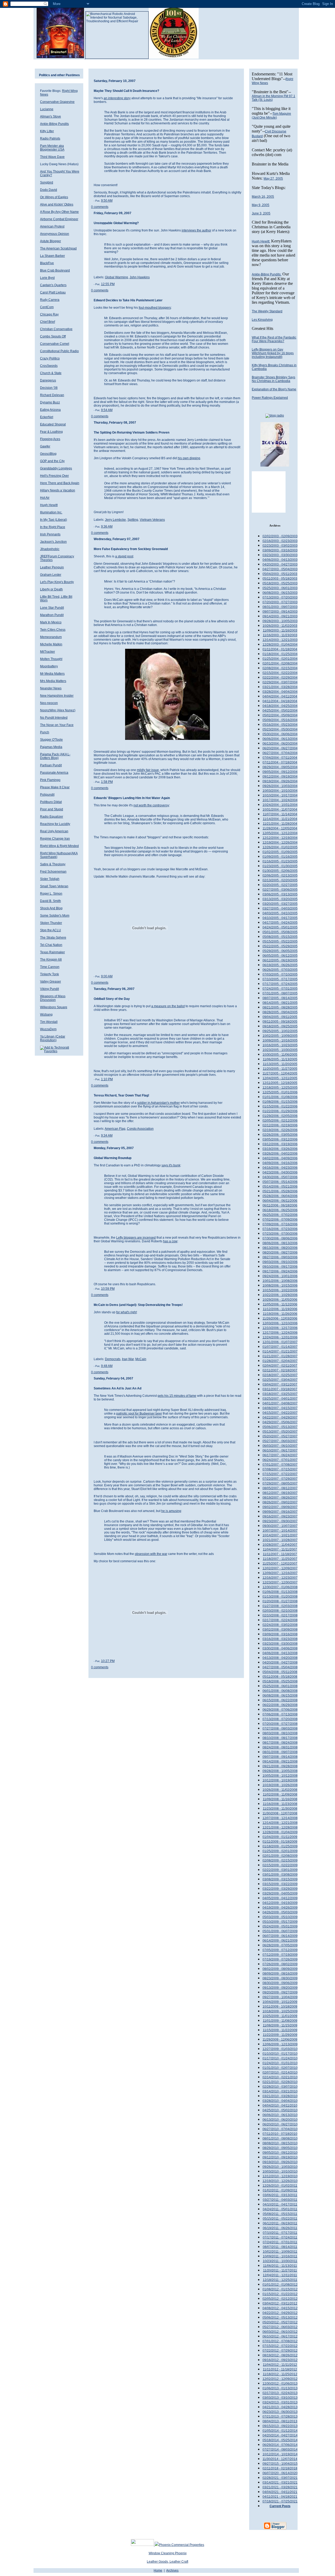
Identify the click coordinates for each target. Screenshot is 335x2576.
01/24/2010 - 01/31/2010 (280, 2063)
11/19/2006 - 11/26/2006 (280, 1314)
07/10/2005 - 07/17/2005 (280, 979)
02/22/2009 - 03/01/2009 (280, 1870)
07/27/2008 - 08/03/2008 (280, 1729)
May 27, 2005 (273, 179)
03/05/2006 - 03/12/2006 (280, 1139)
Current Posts (280, 2506)
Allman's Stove (51, 117)
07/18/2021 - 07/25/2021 (280, 2501)
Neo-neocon (49, 703)
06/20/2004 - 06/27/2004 (280, 748)
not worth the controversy (151, 805)
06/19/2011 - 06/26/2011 (280, 2228)
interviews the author (196, 230)
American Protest (52, 226)
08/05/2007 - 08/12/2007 (280, 1488)
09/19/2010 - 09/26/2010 (280, 2162)
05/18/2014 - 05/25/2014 (280, 2440)
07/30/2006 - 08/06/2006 (280, 1238)
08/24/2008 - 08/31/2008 (280, 1747)
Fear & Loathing (51, 432)
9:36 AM (107, 527)
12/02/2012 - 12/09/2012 (280, 2379)
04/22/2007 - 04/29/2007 (280, 1417)
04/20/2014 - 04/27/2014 (280, 2435)
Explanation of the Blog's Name (274, 389)
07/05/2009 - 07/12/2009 (280, 1950)
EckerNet (47, 417)
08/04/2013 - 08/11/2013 (280, 2421)
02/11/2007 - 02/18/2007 (280, 1370)
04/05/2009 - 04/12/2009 (280, 1898)
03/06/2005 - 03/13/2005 (280, 894)
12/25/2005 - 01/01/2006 (280, 1092)
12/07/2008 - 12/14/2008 (280, 1818)
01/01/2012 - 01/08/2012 (280, 2285)
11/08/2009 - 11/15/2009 (280, 2025)
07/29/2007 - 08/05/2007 (280, 1483)
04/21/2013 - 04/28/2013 (280, 2407)
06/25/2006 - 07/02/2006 (280, 1215)
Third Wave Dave (52, 157)
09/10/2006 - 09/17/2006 (280, 1267)
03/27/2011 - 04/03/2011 (280, 2200)
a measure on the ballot (168, 1006)
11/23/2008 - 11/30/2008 (280, 1809)
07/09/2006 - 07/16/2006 (280, 1224)
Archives (172, 2571)
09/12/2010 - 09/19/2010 (280, 2157)
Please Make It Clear (55, 787)
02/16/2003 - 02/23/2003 (280, 541)
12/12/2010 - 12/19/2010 (280, 2176)
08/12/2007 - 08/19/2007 (280, 1493)
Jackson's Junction (53, 542)
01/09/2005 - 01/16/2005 (280, 857)
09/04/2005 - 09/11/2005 (280, 1017)
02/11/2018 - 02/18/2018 (280, 2468)
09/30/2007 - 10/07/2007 (280, 1526)
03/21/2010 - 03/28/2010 (280, 2096)
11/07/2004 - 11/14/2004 (280, 814)
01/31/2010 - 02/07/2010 (280, 2068)
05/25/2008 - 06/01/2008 (280, 1686)
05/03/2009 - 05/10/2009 (280, 1917)
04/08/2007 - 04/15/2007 (280, 1408)
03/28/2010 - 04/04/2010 (280, 2101)
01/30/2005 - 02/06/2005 (280, 871)
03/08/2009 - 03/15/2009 (280, 1879)
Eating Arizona (50, 410)
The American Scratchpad (58, 248)
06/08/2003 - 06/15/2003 (280, 593)
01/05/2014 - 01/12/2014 (280, 2431)
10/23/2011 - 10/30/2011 (280, 2261)
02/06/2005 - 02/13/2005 (280, 876)
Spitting (133, 520)
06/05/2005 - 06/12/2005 (280, 956)
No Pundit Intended (54, 718)
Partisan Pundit (51, 765)
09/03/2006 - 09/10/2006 (280, 1262)
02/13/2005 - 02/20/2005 (280, 880)
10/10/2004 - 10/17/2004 (280, 795)
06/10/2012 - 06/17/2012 (280, 2336)
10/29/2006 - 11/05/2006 (280, 1300)
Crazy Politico (50, 358)
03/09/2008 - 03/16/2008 (280, 1634)
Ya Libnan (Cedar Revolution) (53, 1038)
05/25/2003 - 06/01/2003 (280, 588)
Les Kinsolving (262, 320)
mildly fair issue (148, 770)
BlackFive (47, 263)
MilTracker (48, 652)
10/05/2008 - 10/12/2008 (280, 1776)
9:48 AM (107, 1366)
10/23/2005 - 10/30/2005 (280, 1050)
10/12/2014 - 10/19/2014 (280, 2454)
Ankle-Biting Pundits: (267, 274)
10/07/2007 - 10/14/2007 (280, 1531)
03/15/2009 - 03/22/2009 (280, 1884)
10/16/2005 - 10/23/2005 (280, 1045)
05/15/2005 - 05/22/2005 (280, 941)
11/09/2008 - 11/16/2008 (280, 1799)
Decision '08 (49, 388)
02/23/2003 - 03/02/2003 (280, 546)
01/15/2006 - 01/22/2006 (280, 1106)
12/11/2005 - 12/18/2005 (280, 1083)
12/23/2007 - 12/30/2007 (280, 1582)
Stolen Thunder (51, 923)
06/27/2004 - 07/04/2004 (280, 753)
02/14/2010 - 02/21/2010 (280, 2077)
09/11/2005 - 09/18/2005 (280, 1022)
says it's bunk (171, 1165)
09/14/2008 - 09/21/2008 (280, 1761)
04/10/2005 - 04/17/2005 (280, 918)
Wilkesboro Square (54, 1007)
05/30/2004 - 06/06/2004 (280, 734)
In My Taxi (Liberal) (54, 520)
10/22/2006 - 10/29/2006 (280, 1295)
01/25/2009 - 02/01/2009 (280, 1851)
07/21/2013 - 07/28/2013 (280, 2417)
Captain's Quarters (53, 285)
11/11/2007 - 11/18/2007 (280, 1554)
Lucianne (47, 109)
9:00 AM (107, 976)
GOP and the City (52, 461)
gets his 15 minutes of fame (177, 1396)
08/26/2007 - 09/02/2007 (280, 1502)
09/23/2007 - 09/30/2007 (280, 1521)
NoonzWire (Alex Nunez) (58, 710)
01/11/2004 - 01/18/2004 (280, 649)
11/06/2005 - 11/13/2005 (280, 1059)
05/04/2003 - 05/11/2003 (280, 574)
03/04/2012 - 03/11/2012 (280, 2303)
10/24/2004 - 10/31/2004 (280, 805)
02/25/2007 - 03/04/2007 (280, 1380)
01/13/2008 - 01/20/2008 (280, 1597)
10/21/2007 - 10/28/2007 (280, 1540)
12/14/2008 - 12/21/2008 (280, 1823)
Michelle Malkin (51, 644)
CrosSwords (49, 366)
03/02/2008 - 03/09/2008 (280, 1630)
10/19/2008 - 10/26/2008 (280, 1785)
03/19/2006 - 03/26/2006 (280, 1149)
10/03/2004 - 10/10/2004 (280, 791)
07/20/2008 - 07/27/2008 (280, 1724)
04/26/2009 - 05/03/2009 (280, 1912)
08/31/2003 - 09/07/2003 (280, 607)
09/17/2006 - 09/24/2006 (280, 1271)
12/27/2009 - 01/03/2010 (280, 2049)
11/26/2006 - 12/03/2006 (280, 1319)
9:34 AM (107, 1135)
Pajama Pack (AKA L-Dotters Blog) (55, 756)
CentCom (47, 307)
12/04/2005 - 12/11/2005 (280, 1078)
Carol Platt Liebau (53, 292)
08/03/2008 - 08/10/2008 (280, 1733)
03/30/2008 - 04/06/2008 (280, 1648)
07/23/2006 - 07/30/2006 (280, 1234)
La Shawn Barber (52, 256)
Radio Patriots (50, 139)
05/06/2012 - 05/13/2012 (280, 2318)
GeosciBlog (48, 454)
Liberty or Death (51, 589)
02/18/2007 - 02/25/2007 (280, 1375)
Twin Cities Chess (53, 630)
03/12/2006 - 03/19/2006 (280, 1144)
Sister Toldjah (50, 879)
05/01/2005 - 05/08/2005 (280, 932)
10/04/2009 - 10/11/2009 (280, 2002)
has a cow (170, 1241)
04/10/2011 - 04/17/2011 (280, 2204)
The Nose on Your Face (57, 725)
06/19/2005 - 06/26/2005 (280, 965)
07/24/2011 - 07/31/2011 (280, 2242)
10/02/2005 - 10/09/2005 (280, 1036)
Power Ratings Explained (270, 398)
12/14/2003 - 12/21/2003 (280, 640)
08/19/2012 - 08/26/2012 (280, 2355)
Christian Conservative (56, 329)
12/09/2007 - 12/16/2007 (280, 1573)
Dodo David (49, 190)
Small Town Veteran (54, 886)
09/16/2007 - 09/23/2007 (280, 1516)
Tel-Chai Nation (51, 945)
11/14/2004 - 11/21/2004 (280, 819)
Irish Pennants (50, 534)
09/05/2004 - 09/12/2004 (280, 772)
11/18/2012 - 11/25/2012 (280, 2374)
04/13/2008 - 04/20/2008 (280, 1658)
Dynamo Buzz (50, 402)
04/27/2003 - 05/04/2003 (280, 569)
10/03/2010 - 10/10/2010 (280, 2171)
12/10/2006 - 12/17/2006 (280, 1328)
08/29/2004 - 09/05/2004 (280, 767)
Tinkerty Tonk (49, 974)
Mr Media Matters (52, 674)
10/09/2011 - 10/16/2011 (280, 2256)
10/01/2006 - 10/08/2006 (280, 1281)
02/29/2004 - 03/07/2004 (280, 682)
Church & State (51, 373)
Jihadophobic (50, 549)
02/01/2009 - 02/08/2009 (280, 1856)
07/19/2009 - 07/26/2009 (280, 1959)
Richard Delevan (52, 395)
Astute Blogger (51, 241)
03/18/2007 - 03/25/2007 (280, 1394)
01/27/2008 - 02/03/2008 (280, 1606)
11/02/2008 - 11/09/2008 (280, 1794)
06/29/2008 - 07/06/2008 (280, 1710)
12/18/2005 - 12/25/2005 (280, 1088)
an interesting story (117, 98)
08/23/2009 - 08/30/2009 (280, 1978)
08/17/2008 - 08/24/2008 (280, 1743)
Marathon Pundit (52, 615)
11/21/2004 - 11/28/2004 (280, 824)
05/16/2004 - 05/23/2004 (280, 725)
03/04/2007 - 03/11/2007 (280, 1384)
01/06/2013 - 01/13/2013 (280, 2388)
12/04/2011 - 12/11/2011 (280, 2275)
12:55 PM (108, 284)
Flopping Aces (50, 439)
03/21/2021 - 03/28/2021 (280, 2487)
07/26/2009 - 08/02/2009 (280, 1964)
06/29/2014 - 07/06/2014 (280, 2445)
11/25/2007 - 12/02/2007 (280, 1564)
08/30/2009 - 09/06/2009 (280, 1983)
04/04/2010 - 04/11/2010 (280, 2106)
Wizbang (46, 1015)
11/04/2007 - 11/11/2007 (280, 1549)
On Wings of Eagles (54, 197)
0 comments (100, 207)
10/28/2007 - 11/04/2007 (280, 1545)
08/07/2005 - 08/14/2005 (280, 998)
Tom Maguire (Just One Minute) (271, 116)
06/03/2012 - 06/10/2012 (280, 2332)
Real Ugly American (54, 831)
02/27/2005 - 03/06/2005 (280, 890)
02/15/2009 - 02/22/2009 (280, 1865)
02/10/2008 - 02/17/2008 (280, 1615)
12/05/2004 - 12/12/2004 (280, 833)
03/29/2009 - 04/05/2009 (280, 1893)
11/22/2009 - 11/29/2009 (280, 2035)
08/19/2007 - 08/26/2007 (280, 1498)
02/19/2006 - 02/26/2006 (280, 1130)
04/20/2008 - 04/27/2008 (280, 1663)
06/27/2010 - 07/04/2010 (280, 2129)
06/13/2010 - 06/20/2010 (280, 2120)
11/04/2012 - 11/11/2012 (280, 2365)
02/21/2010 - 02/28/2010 (280, 2082)
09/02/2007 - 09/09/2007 (280, 1507)
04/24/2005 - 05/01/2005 (280, 927)
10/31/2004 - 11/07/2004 (280, 810)
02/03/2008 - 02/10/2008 (280, 1611)
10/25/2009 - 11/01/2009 (280, 2016)
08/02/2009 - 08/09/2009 (280, 1969)
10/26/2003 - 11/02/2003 (280, 626)
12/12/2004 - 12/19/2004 (280, 838)
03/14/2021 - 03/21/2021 (280, 2483)
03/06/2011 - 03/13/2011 (280, 2195)
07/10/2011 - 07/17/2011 (280, 2233)
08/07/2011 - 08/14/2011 (280, 2247)
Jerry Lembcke (115, 520)
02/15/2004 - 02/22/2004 (280, 673)
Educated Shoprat (53, 424)
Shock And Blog (51, 908)
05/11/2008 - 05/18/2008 (280, 1677)
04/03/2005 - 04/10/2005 (280, 913)
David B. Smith (51, 901)
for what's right (126, 1312)
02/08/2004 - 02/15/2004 (280, 668)
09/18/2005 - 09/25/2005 (280, 1026)
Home (158, 2571)
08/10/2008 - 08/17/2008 (280, 1738)
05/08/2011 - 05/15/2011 (280, 2214)
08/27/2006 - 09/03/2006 (280, 1257)
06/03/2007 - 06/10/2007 (280, 1446)
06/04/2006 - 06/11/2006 (280, 1201)
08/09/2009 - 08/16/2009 (280, 1974)
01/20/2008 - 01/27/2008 (280, 1601)
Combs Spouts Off (53, 336)
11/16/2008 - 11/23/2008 (280, 1804)
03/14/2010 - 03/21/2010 (280, 2091)
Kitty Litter (47, 131)
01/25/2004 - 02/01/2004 (280, 659)
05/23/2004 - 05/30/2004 (280, 729)
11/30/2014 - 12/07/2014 (280, 2459)
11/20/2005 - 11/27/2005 (280, 1069)
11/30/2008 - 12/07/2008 (280, 1813)
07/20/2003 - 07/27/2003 (280, 602)
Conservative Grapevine (57, 102)
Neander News (51, 688)
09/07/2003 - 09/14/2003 (280, 612)
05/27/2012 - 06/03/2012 (280, 2327)
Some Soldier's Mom (55, 916)
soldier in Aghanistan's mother (158, 1103)
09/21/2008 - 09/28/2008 (280, 1766)
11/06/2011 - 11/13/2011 (280, 2266)
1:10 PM (107, 1079)
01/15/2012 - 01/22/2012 (280, 2294)
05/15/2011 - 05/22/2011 (280, 2219)
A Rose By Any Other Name (59, 212)
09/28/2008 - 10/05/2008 (280, 1771)
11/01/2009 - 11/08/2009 (280, 2021)
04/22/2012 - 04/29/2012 (280, 2313)
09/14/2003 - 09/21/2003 (280, 616)
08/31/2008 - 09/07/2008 (280, 1752)
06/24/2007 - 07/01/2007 (280, 1460)
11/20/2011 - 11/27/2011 (280, 2270)
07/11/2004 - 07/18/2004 (280, 762)
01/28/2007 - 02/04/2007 (280, 1361)
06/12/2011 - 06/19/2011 (280, 2223)
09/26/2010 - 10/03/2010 (280, 2167)
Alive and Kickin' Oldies (57, 204)
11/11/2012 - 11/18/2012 (280, 2369)
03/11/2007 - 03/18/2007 (280, 1389)
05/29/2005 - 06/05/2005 (280, 951)
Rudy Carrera (50, 300)
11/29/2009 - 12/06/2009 (280, 2040)
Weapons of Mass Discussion (53, 998)
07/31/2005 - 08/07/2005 (280, 993)
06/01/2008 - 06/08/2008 (280, 1691)
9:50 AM (107, 201)
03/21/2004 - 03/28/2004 (280, 687)
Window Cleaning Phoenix (168, 2553)
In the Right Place (53, 527)
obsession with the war (151, 1554)
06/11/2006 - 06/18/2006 (280, 1205)
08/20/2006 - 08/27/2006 (280, 1253)
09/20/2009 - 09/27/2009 (280, 1992)
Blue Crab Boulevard (55, 270)
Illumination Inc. (51, 512)
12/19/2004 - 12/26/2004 (280, 843)
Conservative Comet (55, 344)
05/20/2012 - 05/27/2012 (280, 2322)
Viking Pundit (49, 989)
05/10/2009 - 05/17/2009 (280, 1922)
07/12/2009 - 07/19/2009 (280, 1955)
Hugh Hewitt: (261, 241)
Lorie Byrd (47, 278)
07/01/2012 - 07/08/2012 (280, 2341)
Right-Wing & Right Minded (59, 846)
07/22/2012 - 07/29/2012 (280, 2351)
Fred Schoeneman (53, 872)
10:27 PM (108, 1661)
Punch (45, 732)
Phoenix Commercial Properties (182, 2545)
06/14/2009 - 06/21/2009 (280, 1941)
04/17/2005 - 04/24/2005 (280, 923)
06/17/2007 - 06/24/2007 (280, 1455)
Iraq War (128, 1359)
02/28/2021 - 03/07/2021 (280, 2478)
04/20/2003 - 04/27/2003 (280, 564)
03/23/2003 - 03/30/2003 (280, 555)
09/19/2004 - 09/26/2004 (280, 781)
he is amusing (171, 1511)
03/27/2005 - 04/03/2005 (280, 908)
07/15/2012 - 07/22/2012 (280, 2346)
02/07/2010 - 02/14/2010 (280, 2073)
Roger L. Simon (51, 894)
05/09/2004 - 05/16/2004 (280, 720)
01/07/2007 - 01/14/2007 (280, 1347)
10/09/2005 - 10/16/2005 (280, 1040)
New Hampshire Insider (57, 696)
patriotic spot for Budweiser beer (139, 1414)
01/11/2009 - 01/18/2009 (280, 1842)
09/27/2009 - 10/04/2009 (280, 1997)
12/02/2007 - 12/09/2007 (280, 1568)
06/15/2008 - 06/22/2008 (280, 1700)
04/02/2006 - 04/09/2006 (280, 1158)
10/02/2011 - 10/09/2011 (280, 2252)
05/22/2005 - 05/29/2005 (280, 946)
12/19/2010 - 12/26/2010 (280, 2181)
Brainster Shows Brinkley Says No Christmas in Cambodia (273, 379)
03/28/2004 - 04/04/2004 (280, 692)
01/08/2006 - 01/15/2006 (280, 1102)
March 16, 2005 (263, 197)
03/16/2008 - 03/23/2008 (280, 1639)
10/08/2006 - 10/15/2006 (280, 1286)
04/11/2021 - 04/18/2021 (280, 2497)
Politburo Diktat (51, 802)
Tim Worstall (49, 1022)
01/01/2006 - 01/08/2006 (280, 1097)
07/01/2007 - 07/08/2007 (280, 1465)
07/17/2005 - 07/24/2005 (280, 984)
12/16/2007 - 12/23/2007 (280, 1578)
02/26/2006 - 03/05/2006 (280, 1135)
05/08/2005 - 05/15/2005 (280, 937)
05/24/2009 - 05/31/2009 (280, 1926)
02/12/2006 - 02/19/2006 (280, 1125)
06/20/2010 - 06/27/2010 (280, 2124)
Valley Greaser (51, 982)
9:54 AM (107, 410)
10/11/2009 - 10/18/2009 (280, 2007)
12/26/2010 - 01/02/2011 (280, 2186)
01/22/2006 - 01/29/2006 (280, 1111)
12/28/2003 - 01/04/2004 (280, 645)
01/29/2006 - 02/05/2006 (280, 1116)
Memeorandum (51, 637)
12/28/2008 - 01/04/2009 (280, 1832)
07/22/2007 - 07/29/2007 (280, 1479)
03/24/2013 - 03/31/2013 (280, 2402)
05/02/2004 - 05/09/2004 (280, 715)
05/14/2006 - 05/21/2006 (280, 1187)
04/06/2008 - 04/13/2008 (280, 1653)
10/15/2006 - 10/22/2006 (280, 1290)
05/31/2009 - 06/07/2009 (280, 1931)
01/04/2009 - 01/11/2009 (280, 1837)
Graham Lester (51, 575)
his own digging (189, 458)
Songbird (47, 182)
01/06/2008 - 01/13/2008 (280, 1592)
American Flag (115, 1129)
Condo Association (140, 1129)
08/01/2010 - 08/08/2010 (280, 2139)
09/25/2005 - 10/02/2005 (280, 1031)
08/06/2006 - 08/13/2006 (280, 1243)
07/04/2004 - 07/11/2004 (280, 758)
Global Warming (116, 277)
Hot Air (45, 498)
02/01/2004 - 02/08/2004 (280, 663)
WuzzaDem (48, 1029)
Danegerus (48, 380)
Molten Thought (51, 659)
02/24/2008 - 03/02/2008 (280, 1625)
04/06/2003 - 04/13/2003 (280, 560)
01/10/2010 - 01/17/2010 (280, 2054)
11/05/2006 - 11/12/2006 (280, 1304)
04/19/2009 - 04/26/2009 (280, 1908)
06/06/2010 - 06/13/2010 (280, 2115)
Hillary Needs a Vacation (58, 490)
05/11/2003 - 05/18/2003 (280, 579)
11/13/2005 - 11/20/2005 (280, 1064)
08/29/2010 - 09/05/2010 (280, 2148)
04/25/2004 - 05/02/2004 (280, 711)
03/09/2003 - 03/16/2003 (280, 550)
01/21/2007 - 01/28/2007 (280, 1356)
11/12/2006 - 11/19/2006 (280, 1309)
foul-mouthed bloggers (155, 308)
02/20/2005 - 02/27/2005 (280, 885)
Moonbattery (49, 666)
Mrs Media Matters (53, 681)
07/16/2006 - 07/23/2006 (280, 1229)
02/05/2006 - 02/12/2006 (280, 1121)
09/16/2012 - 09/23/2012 (280, 2360)
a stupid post (124, 556)
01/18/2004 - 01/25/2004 (280, 654)
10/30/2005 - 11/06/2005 (280, 1055)
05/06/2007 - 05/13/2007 (280, 1427)
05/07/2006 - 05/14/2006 (280, 1182)
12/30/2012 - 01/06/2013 (280, 2384)
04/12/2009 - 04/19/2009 (280, 1903)
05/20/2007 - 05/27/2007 (280, 1436)
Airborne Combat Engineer (59, 219)
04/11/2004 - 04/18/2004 (280, 701)
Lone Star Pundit (52, 608)
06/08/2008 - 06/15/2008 (280, 1696)
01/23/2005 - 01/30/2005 (280, 866)
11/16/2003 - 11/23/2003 (280, 635)
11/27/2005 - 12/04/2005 (280, 1073)
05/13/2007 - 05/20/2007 (280, 1432)
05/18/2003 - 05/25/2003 (280, 583)
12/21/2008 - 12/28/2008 (280, 1827)
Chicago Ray (49, 314)
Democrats (113, 1359)
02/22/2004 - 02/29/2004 (280, 678)
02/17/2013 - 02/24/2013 (280, 2393)
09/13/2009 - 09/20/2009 (280, 1988)
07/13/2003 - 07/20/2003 (280, 597)
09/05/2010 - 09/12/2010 (280, 2153)
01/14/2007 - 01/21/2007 (280, 1351)
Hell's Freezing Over (54, 476)
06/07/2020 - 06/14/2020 (280, 2473)
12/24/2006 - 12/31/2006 (280, 1337)
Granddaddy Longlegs (56, 468)
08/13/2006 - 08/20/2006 (280, 1248)
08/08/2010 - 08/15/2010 (280, 2143)
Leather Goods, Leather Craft (167, 2562)
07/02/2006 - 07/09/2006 (280, 1220)
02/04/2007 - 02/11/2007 (280, 1366)
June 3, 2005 (261, 213)
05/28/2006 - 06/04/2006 (280, 1196)
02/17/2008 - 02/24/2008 (280, 1620)
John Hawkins (140, 277)
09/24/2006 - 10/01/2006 (280, 1276)
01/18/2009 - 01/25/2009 (280, 1846)
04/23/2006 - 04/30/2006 (280, 1172)
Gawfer (45, 446)
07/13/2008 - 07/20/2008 (280, 1719)
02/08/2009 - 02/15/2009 (280, 1860)
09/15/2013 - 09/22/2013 (280, 2426)
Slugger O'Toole (51, 740)
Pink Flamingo (50, 780)
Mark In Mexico (51, 622)
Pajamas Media (51, 747)
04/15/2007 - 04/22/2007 (280, 1413)
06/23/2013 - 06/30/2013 (280, 2412)
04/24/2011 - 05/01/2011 (280, 2209)
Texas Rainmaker (52, 952)
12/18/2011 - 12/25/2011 (280, 2280)
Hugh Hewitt (49, 505)
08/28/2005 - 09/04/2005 (280, 1012)
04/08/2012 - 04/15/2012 (280, 2308)
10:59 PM (108, 1289)
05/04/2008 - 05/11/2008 (280, 1672)
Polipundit (47, 795)
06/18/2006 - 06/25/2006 (280, 1210)
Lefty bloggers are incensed (136, 1238)
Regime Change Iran (55, 839)
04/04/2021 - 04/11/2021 (280, 2492)
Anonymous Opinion (55, 234)
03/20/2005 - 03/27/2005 (280, 904)
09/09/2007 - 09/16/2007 (280, 1512)
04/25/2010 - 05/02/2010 (280, 2110)
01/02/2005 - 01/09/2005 (280, 852)
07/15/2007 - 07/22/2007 (280, 1474)
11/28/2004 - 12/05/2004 (280, 828)
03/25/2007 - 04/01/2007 (280, 1399)
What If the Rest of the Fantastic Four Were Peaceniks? (274, 339)
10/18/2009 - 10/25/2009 (280, 2011)
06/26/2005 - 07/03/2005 (280, 970)
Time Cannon (50, 967)
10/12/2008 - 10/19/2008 (280, 1780)
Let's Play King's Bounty (57, 582)
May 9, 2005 (261, 205)
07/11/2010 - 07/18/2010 (280, 2134)
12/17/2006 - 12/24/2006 (280, 1333)
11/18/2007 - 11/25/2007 (280, 1559)
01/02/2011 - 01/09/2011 (280, 2190)
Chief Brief (48, 322)
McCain (141, 1359)
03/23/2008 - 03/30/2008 (280, 1644)
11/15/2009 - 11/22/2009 (280, 2030)
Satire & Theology (53, 864)
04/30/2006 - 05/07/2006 (280, 1177)
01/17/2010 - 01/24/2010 (280, 2058)
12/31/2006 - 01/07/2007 (280, 1342)
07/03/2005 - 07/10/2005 (280, 974)
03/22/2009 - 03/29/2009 (280, 1889)
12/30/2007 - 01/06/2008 (280, 1587)
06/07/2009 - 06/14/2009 (280, 1936)
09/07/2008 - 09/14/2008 (280, 1757)
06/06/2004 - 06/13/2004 (280, 739)
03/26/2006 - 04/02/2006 (280, 1154)
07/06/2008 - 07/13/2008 (280, 1714)
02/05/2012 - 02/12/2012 (280, 2299)
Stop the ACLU (51, 930)
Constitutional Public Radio (59, 351)
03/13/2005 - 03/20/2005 (280, 899)
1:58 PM (107, 782)
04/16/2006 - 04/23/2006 (280, 1168)
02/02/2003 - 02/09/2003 (280, 536)
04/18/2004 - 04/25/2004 (280, 706)
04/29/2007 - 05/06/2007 (280, 1422)
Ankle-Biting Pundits (54, 124)
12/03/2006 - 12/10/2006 (280, 1323)
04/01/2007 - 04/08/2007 (280, 1403)
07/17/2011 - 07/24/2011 (280, 2237)
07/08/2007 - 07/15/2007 (280, 1469)
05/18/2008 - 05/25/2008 (280, 1681)
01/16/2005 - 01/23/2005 (280, 861)
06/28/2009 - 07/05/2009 (280, 1945)
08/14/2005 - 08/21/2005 (280, 1003)
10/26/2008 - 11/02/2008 (280, 1790)
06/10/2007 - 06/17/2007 (280, 1450)
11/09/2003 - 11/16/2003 (280, 630)
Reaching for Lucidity (55, 824)
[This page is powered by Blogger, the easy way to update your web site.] (275, 2529)
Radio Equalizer (52, 817)
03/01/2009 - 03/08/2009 (280, 1875)
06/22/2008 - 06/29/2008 (280, 1705)
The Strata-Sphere (53, 938)
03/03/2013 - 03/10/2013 (280, 2398)
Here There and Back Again (60, 483)
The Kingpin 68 (51, 960)
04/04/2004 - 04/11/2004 (280, 696)
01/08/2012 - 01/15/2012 (280, 2289)
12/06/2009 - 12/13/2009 (280, 2044)
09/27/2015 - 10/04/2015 (280, 2464)
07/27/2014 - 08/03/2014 (280, 2450)
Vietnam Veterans (152, 520)
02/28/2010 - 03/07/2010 (280, 2087)
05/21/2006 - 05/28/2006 (280, 1191)
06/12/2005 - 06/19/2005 (280, 960)
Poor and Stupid (52, 809)
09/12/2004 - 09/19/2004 (280, 777)
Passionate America (54, 773)
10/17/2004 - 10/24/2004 (280, 800)
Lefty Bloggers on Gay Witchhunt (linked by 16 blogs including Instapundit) (273, 353)
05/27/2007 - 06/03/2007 (280, 1441)
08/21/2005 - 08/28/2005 (280, 1007)
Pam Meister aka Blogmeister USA (52, 148)
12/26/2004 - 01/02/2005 (280, 847)
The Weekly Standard (267, 311)
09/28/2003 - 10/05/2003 (280, 621)
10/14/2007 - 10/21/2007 (280, 1535)
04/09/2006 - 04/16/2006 (280, 1163)
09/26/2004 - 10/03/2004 (280, 786)
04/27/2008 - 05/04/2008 (280, 1667)
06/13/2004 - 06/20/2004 (280, 744)
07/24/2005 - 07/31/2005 (280, 989)
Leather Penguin (52, 567)
